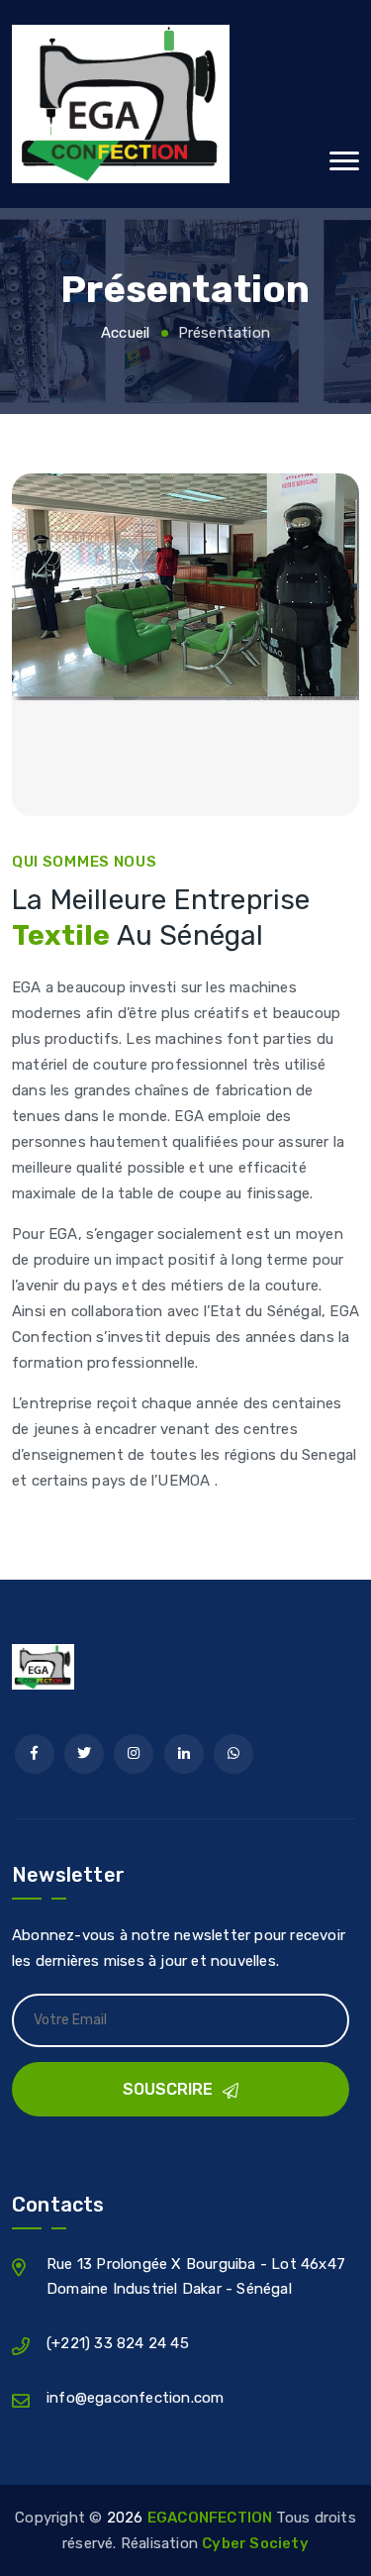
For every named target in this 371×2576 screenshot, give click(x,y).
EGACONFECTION (212, 2518)
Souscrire (168, 2089)
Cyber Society (255, 2543)
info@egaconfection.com (135, 2398)
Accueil (125, 333)
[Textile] (185, 104)
